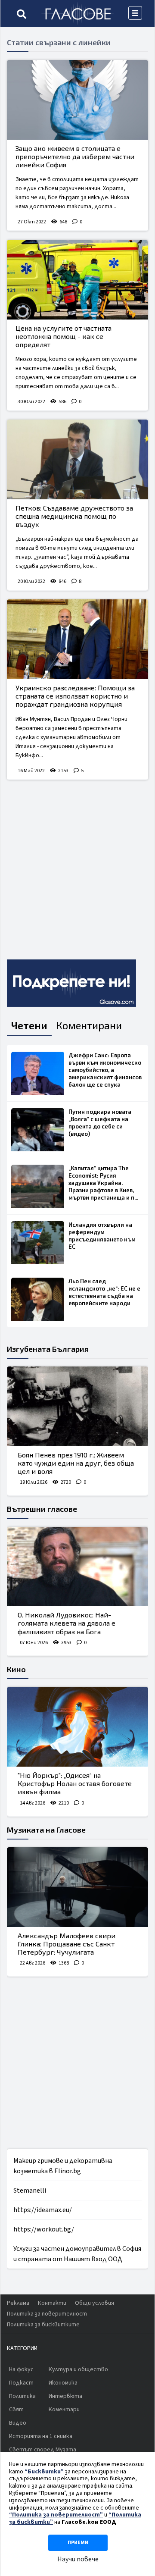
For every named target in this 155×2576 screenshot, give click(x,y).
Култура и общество (78, 2369)
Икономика (63, 2383)
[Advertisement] (77, 866)
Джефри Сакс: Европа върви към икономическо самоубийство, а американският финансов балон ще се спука (105, 1070)
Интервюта (65, 2396)
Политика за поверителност (47, 2314)
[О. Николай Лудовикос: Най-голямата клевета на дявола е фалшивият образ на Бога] (77, 1567)
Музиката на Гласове (46, 1830)
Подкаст (21, 2383)
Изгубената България (48, 1349)
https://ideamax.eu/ (43, 2210)
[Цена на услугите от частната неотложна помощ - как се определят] (77, 280)
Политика (22, 2396)
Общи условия (95, 2303)
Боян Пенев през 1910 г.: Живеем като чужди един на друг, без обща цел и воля (76, 1463)
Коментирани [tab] (89, 1025)
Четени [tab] (29, 1025)
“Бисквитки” (44, 2472)
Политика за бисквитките (43, 2325)
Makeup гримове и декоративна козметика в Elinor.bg (63, 2166)
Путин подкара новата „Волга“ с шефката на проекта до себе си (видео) (100, 1123)
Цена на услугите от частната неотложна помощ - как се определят (64, 336)
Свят (16, 2410)
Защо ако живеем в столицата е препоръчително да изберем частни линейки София (75, 156)
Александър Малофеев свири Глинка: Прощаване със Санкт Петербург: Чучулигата (67, 1944)
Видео (18, 2423)
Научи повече (78, 2559)
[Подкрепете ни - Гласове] (71, 983)
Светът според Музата (43, 2450)
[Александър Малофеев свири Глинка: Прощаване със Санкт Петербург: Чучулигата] (77, 1887)
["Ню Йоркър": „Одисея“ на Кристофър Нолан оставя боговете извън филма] (77, 1727)
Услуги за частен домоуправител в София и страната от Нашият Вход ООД (77, 2254)
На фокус (21, 2369)
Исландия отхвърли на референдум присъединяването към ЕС (102, 1236)
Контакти (52, 2303)
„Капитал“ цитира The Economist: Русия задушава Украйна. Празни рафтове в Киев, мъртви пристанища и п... (103, 1183)
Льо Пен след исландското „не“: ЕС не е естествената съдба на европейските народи (104, 1292)
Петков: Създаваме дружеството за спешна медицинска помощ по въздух (74, 516)
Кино (16, 1669)
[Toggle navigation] (135, 13)
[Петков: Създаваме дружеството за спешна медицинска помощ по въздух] (77, 459)
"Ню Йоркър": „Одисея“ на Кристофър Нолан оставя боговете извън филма (75, 1783)
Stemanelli (30, 2191)
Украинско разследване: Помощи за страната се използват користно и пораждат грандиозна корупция (75, 696)
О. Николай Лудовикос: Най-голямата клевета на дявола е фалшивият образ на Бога (67, 1623)
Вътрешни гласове (42, 1509)
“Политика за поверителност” (56, 2515)
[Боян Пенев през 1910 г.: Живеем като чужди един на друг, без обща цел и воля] (77, 1406)
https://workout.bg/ (44, 2229)
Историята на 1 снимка (41, 2436)
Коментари (64, 2410)
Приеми (78, 2543)
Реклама (18, 2303)
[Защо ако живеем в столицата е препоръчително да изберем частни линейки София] (77, 100)
